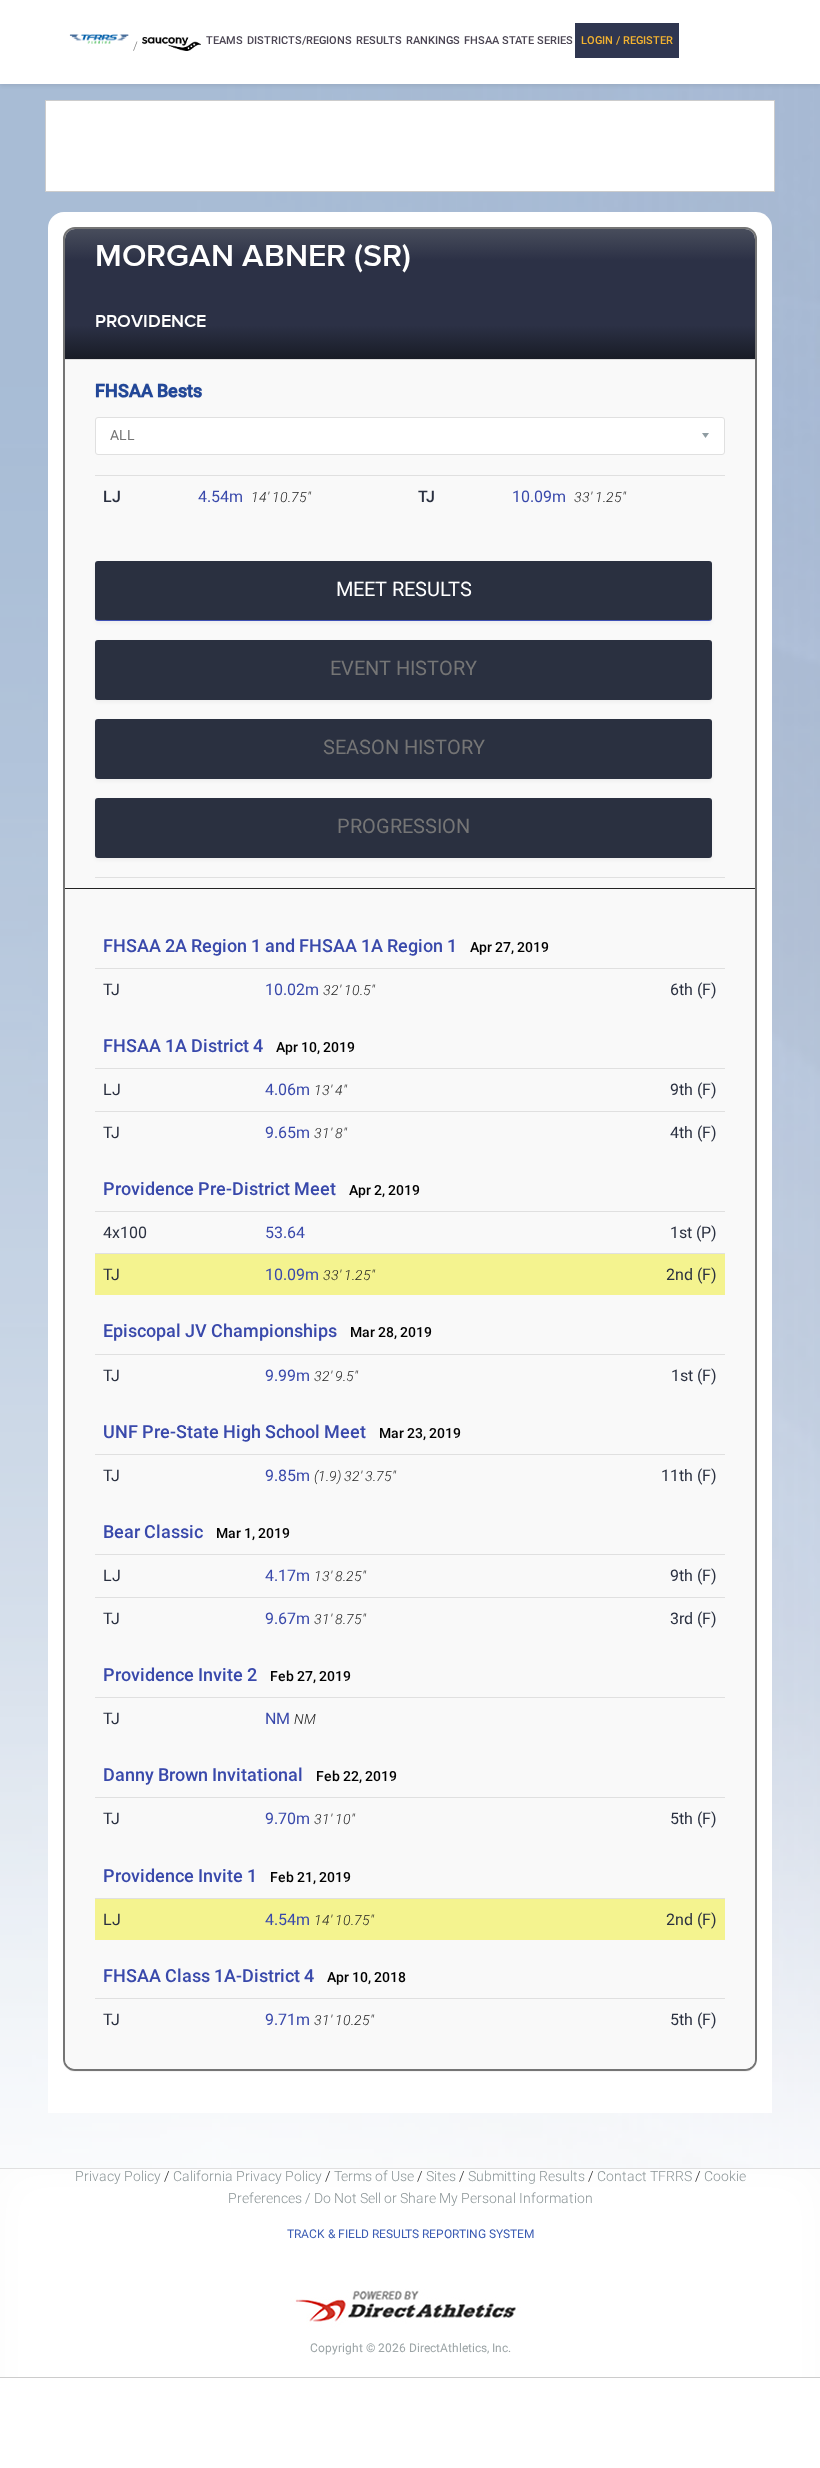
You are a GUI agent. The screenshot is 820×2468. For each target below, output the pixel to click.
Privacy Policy (118, 2176)
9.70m (287, 1818)
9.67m (287, 1618)
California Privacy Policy (247, 2176)
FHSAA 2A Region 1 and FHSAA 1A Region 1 (280, 945)
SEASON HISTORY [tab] (404, 747)
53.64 (285, 1232)
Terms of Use (374, 2176)
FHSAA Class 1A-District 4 (208, 1975)
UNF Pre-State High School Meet (234, 1431)
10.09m (539, 496)
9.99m (287, 1375)
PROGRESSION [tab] (403, 826)
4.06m (287, 1089)
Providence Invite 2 (180, 1674)
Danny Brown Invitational (203, 1774)
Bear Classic (153, 1531)
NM (277, 1718)
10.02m (292, 989)
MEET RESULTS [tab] (404, 589)
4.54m (220, 496)
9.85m (287, 1475)
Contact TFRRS (646, 2176)
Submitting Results (526, 2176)
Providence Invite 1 (180, 1875)
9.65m (287, 1132)
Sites (441, 2176)
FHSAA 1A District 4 (183, 1045)
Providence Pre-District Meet (219, 1188)
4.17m (287, 1575)
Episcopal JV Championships (220, 1330)
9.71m (287, 2019)
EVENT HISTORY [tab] (403, 668)
